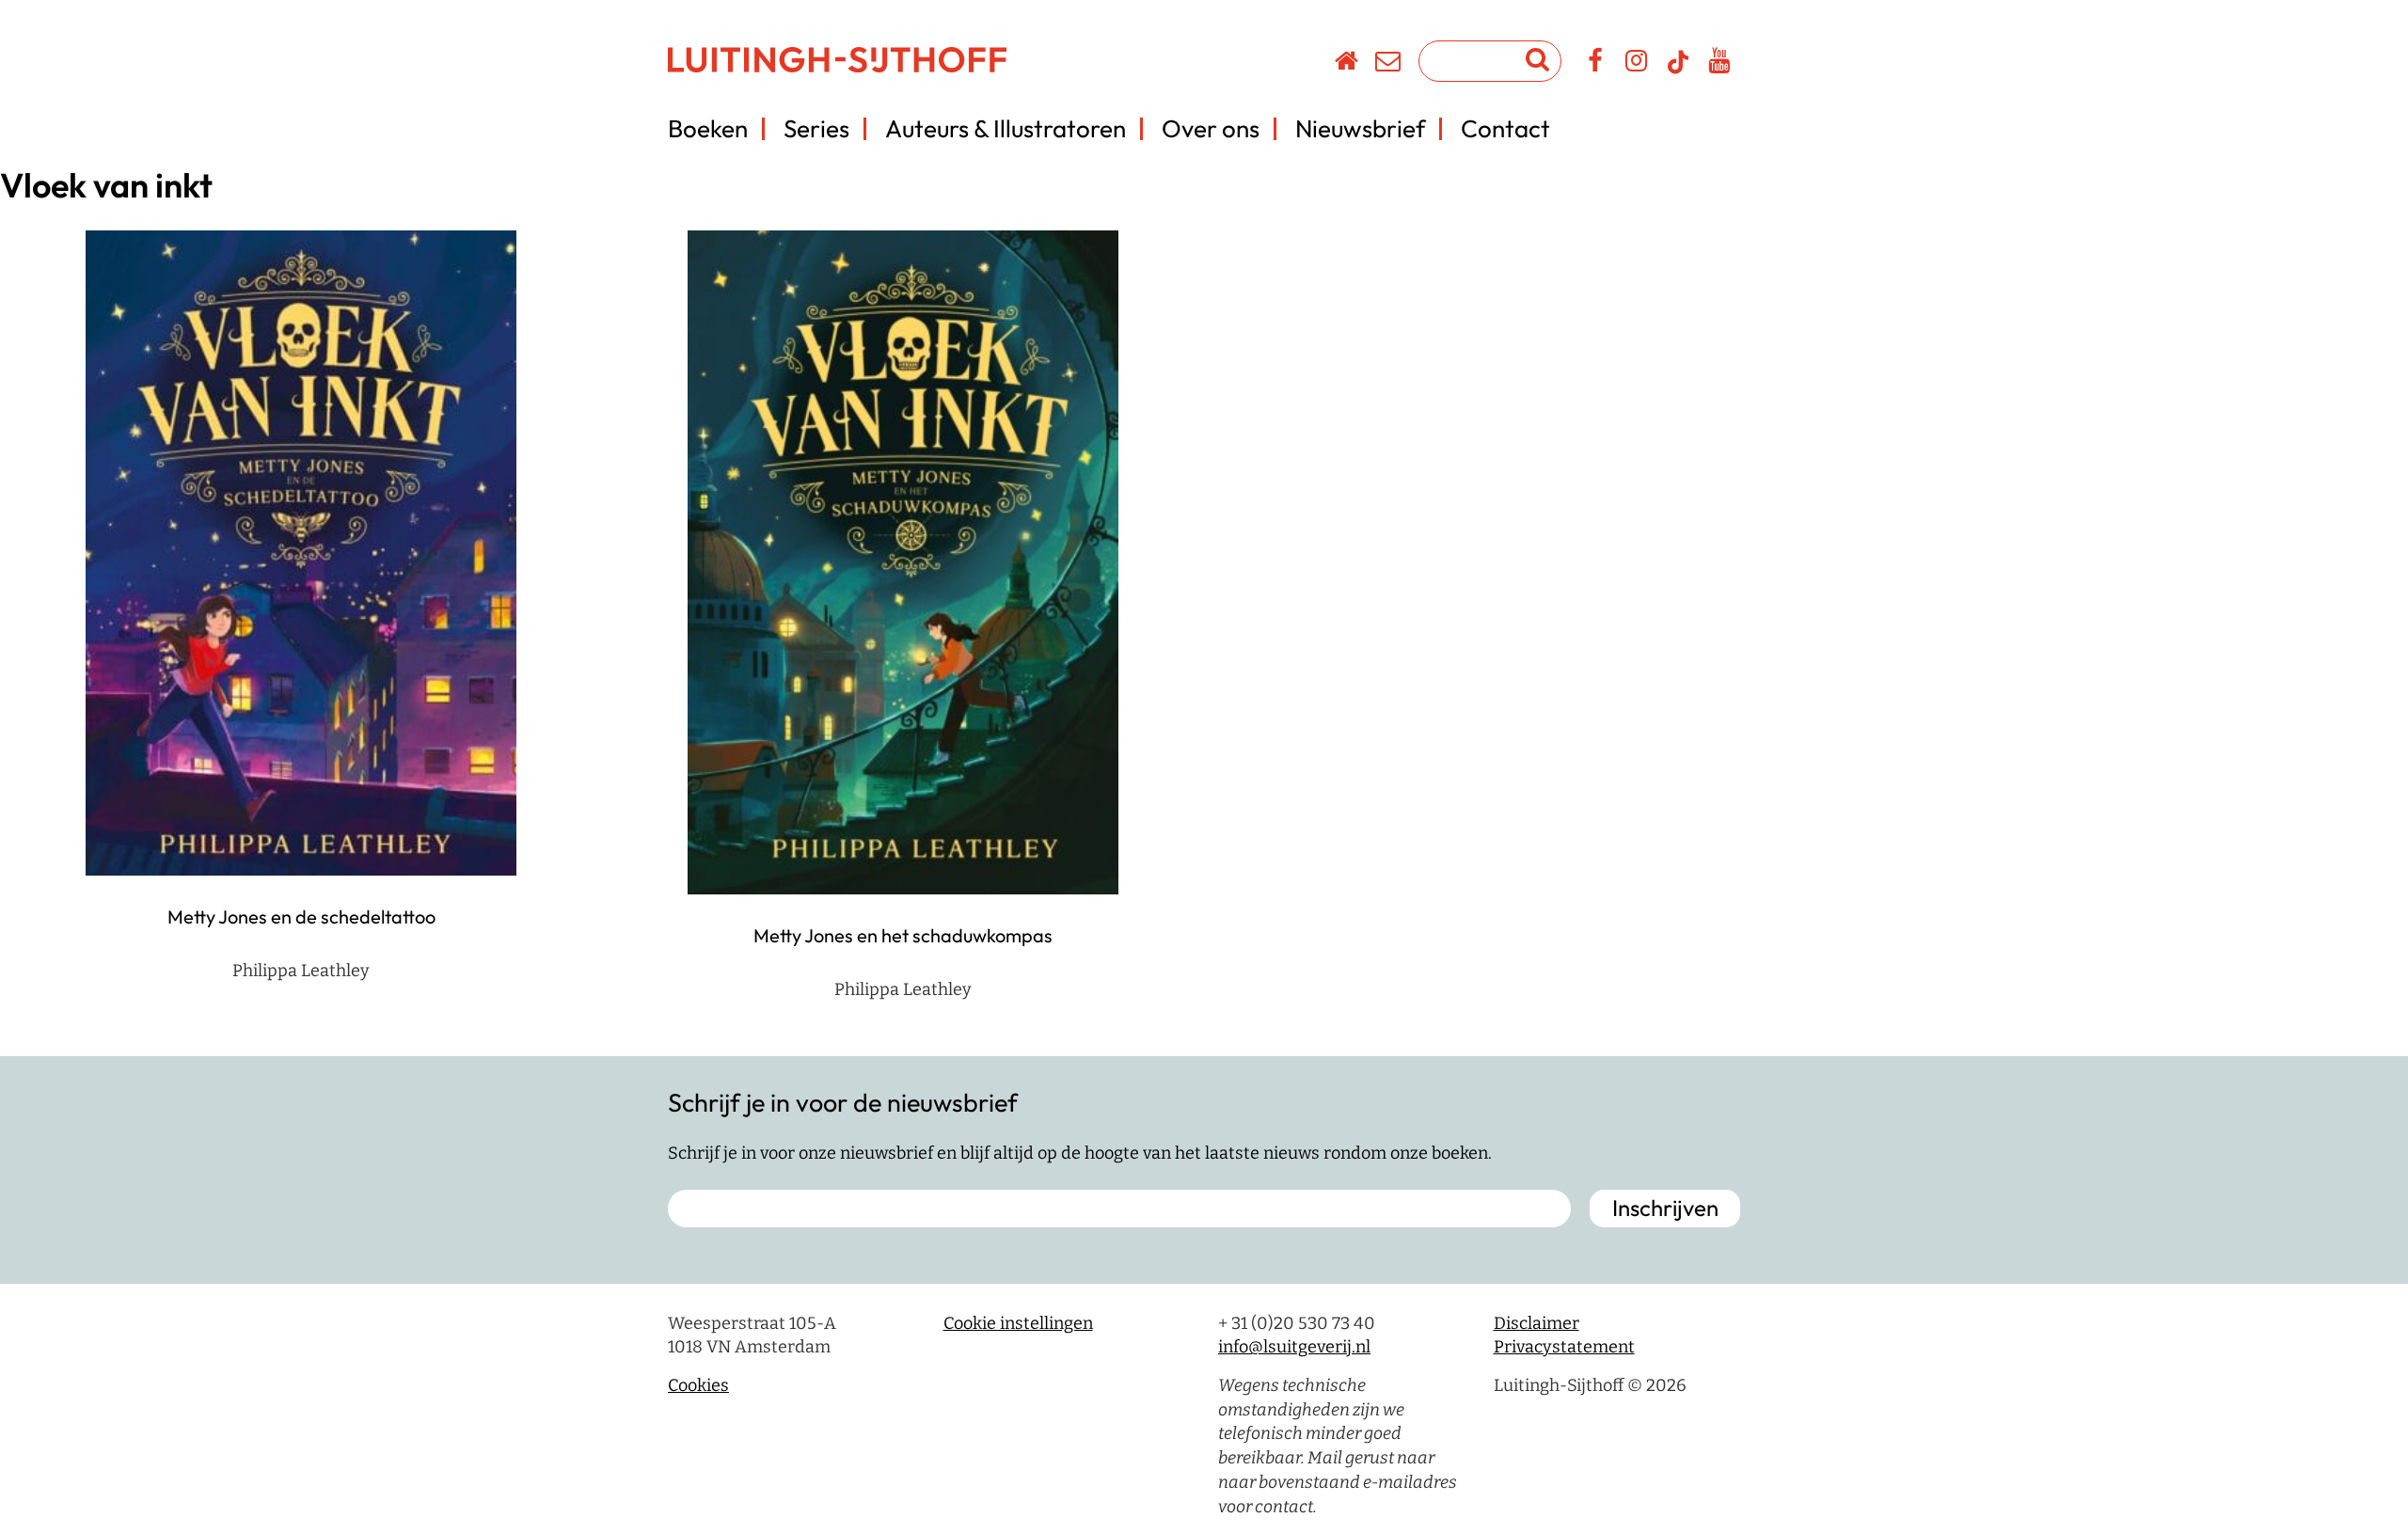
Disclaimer (1537, 1323)
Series (816, 128)
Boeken (708, 128)
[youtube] (1720, 64)
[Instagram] (1637, 64)
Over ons (1211, 128)
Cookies (698, 1385)
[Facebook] (1596, 64)
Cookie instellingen (1018, 1323)
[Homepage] (1347, 64)
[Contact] (1389, 64)
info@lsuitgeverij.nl (1294, 1347)
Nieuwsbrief (1360, 128)
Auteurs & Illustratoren (1006, 128)
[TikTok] (1678, 71)
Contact (1505, 128)
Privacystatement (1564, 1347)
